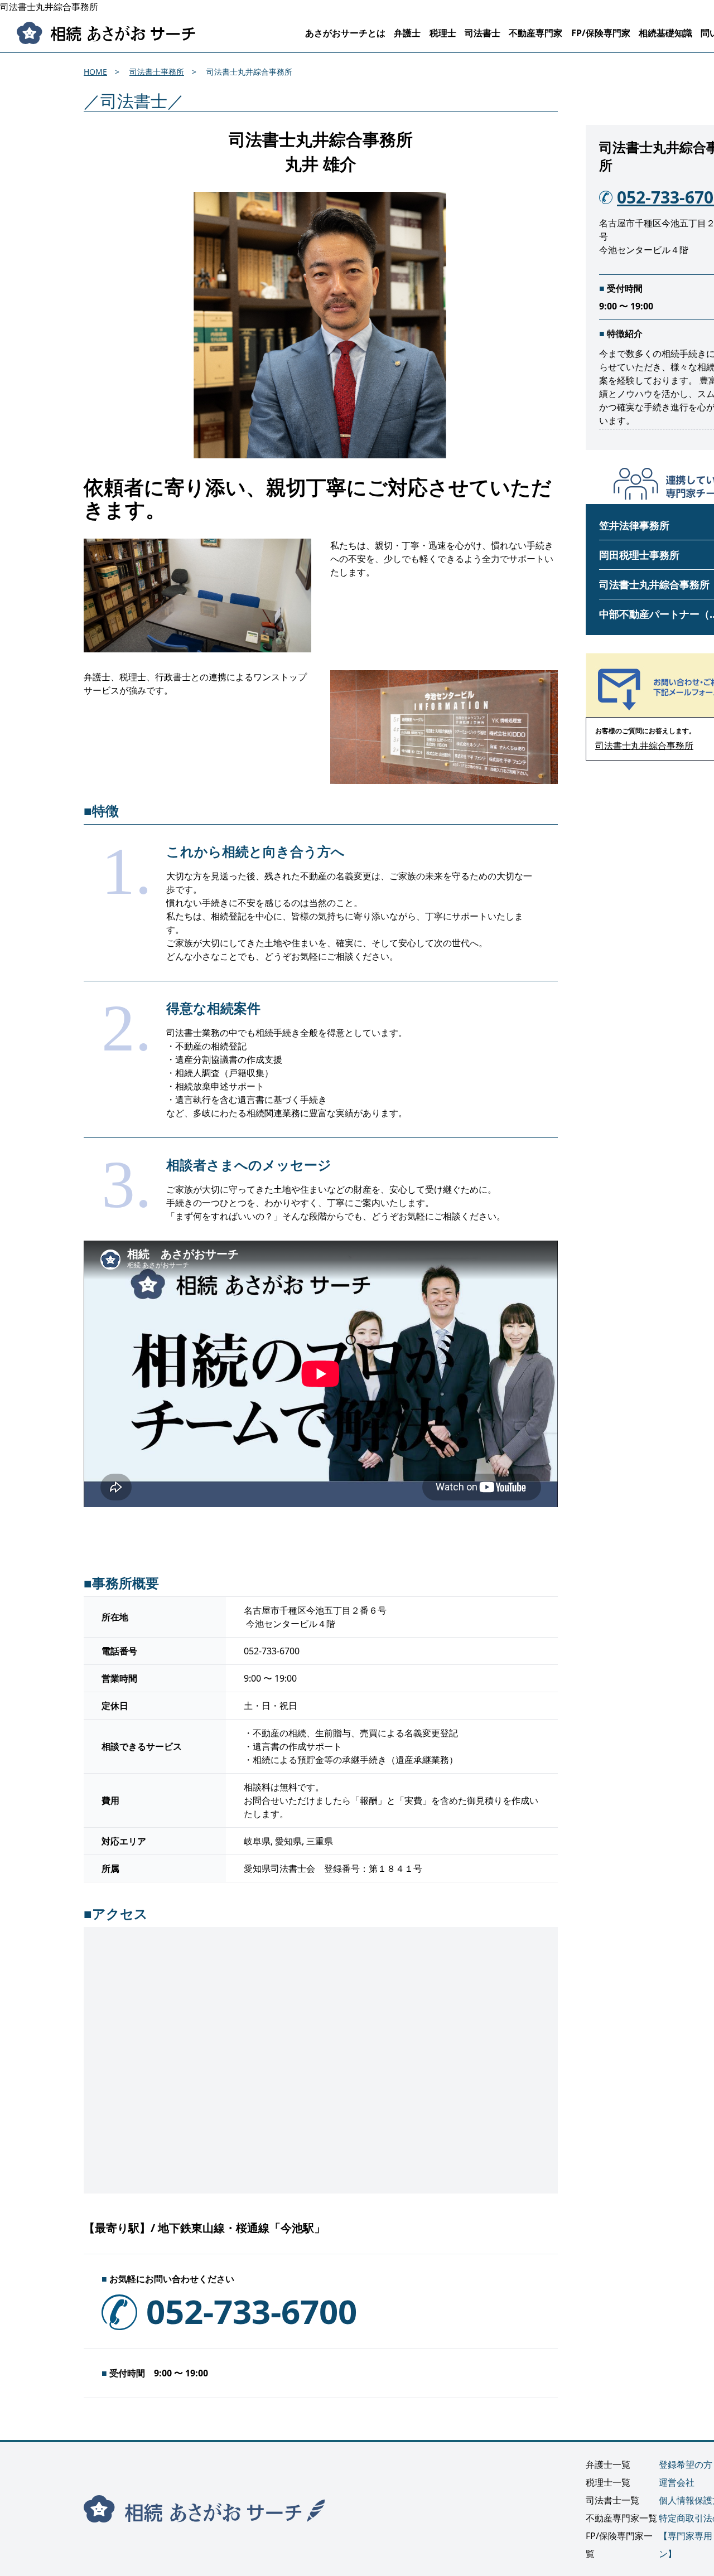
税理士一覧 (608, 2482)
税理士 (443, 33)
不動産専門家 (535, 33)
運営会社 (677, 2482)
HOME (95, 72)
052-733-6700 (252, 2311)
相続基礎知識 (665, 33)
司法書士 (483, 33)
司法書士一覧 (612, 2500)
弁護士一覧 (608, 2464)
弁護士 (407, 33)
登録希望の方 (686, 2464)
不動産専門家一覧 (621, 2518)
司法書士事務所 (157, 72)
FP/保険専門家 (601, 33)
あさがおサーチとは (345, 33)
